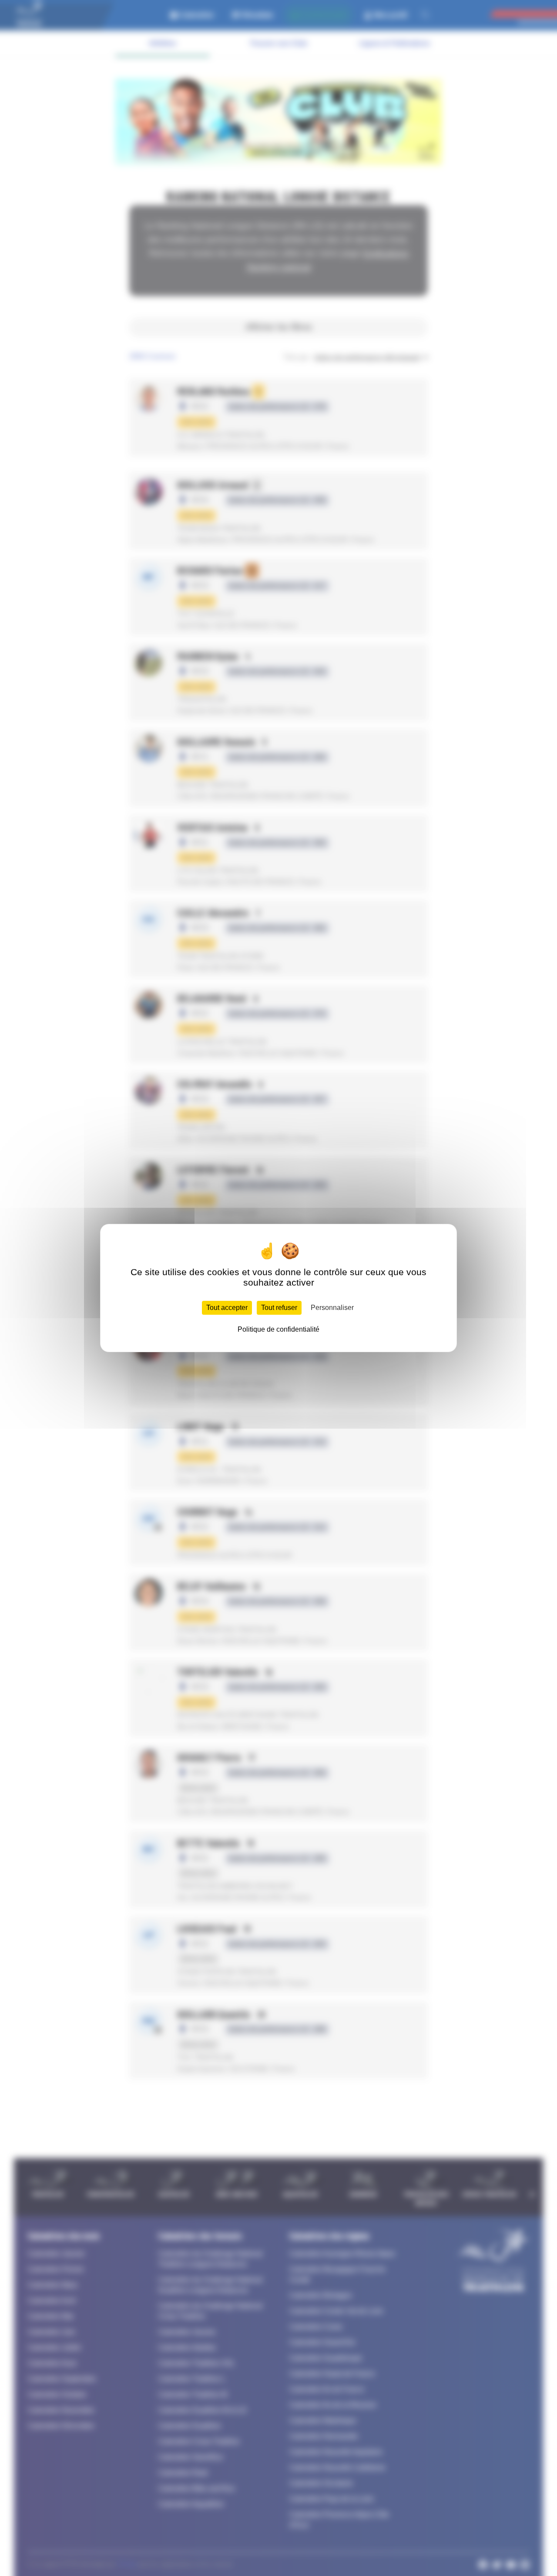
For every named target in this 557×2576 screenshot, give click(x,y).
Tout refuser (279, 1308)
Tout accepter (227, 1308)
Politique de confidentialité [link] (278, 1329)
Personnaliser (332, 1308)
